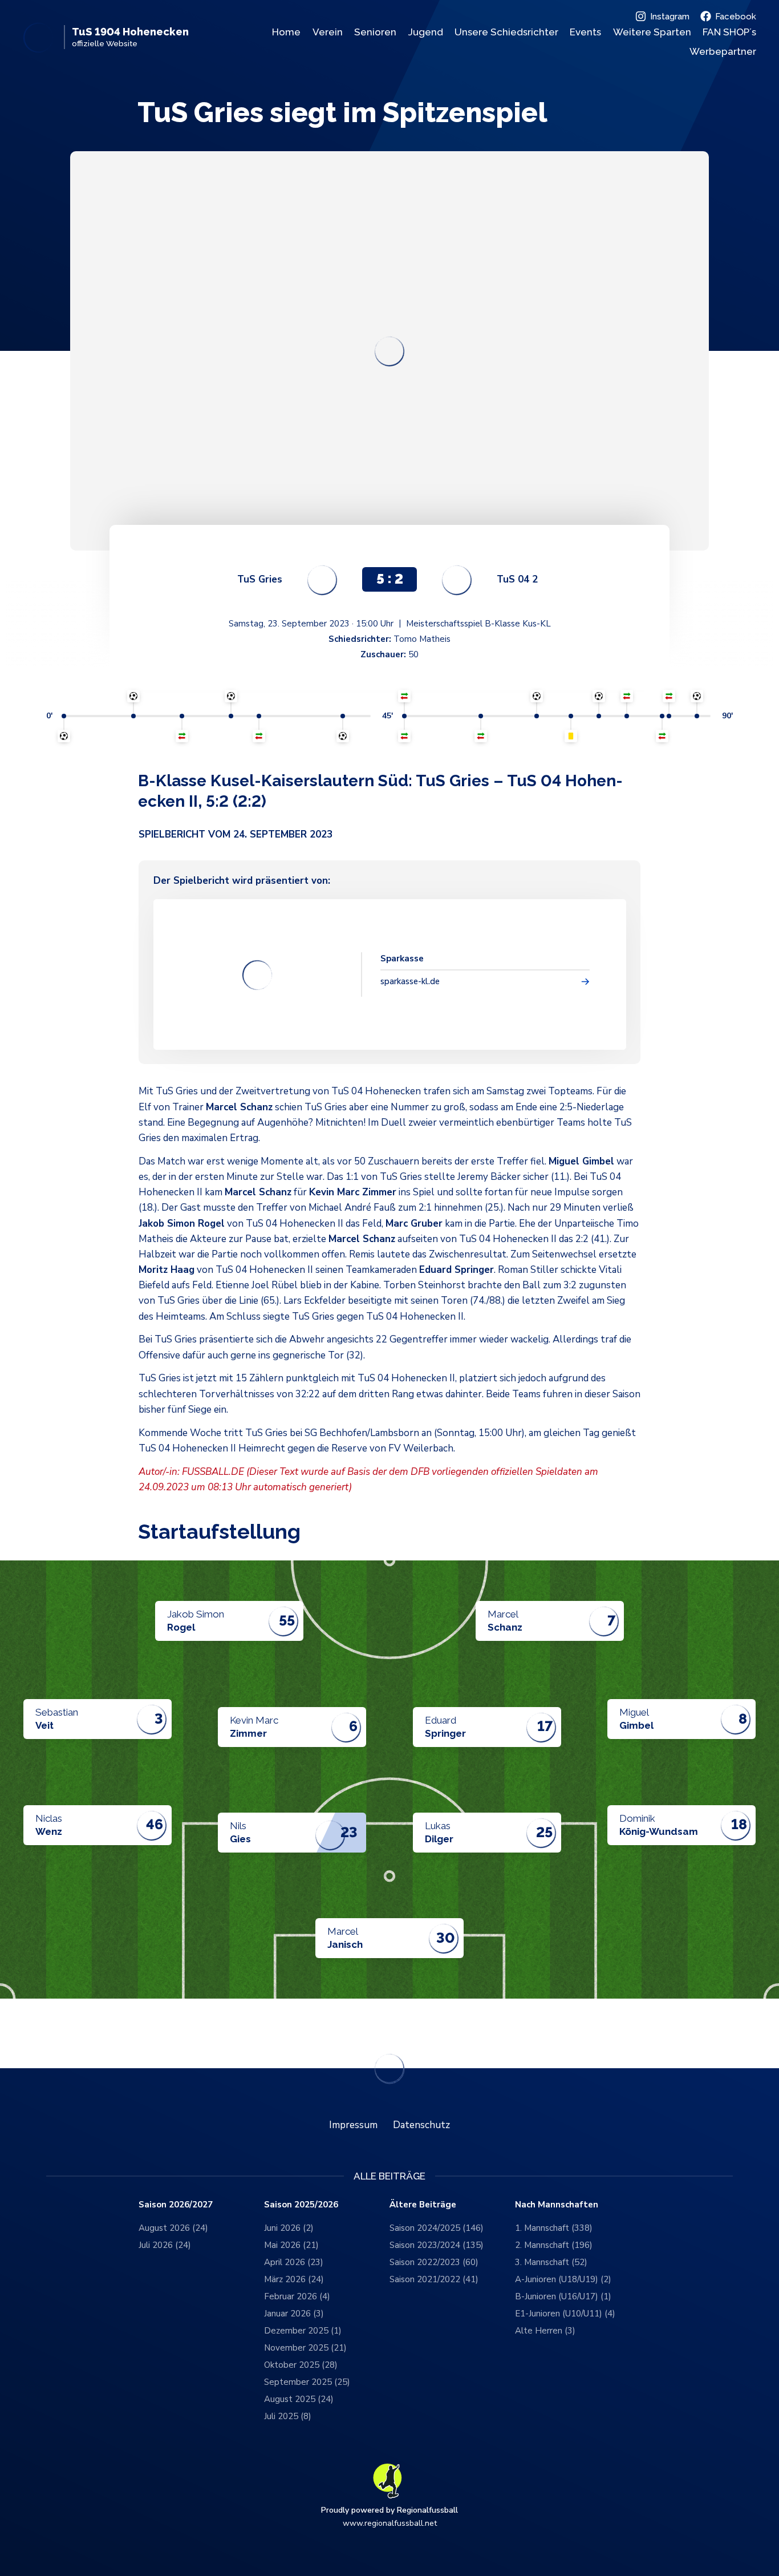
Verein (328, 32)
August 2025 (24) (299, 2399)
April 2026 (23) (294, 2262)
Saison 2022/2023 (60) (434, 2262)
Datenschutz (421, 2125)
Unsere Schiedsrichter (506, 32)
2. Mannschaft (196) (554, 2245)
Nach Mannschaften (557, 2205)
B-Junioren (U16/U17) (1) (563, 2296)
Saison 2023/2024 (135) (437, 2245)
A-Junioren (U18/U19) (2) (563, 2279)
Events (585, 32)
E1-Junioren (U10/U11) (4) (565, 2314)
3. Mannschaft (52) (551, 2262)
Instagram (670, 17)
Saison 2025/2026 (301, 2205)
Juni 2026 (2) (289, 2228)
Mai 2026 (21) (291, 2245)
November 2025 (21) (305, 2348)
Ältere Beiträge (423, 2205)
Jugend (426, 32)
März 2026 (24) (294, 2279)
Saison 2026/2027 (176, 2205)
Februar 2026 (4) (297, 2296)
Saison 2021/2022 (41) (434, 2279)
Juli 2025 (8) (288, 2416)
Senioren (375, 32)
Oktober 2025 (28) (301, 2365)
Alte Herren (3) (545, 2331)
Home (286, 32)
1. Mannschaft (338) (554, 2228)
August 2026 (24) (173, 2228)
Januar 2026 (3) (294, 2314)
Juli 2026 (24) (165, 2245)
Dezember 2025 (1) (303, 2331)
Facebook (736, 17)
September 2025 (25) (307, 2382)
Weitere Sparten (652, 32)
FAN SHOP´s (729, 32)
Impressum (353, 2125)
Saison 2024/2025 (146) (437, 2228)
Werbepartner (723, 51)
